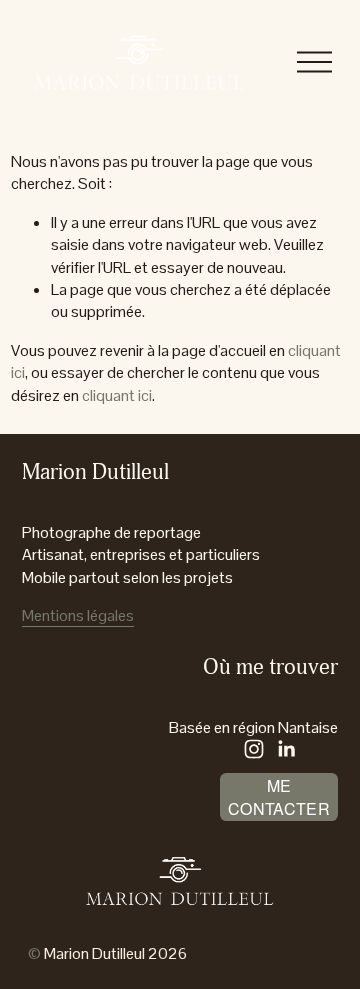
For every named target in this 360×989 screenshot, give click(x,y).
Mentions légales (78, 615)
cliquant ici (117, 395)
